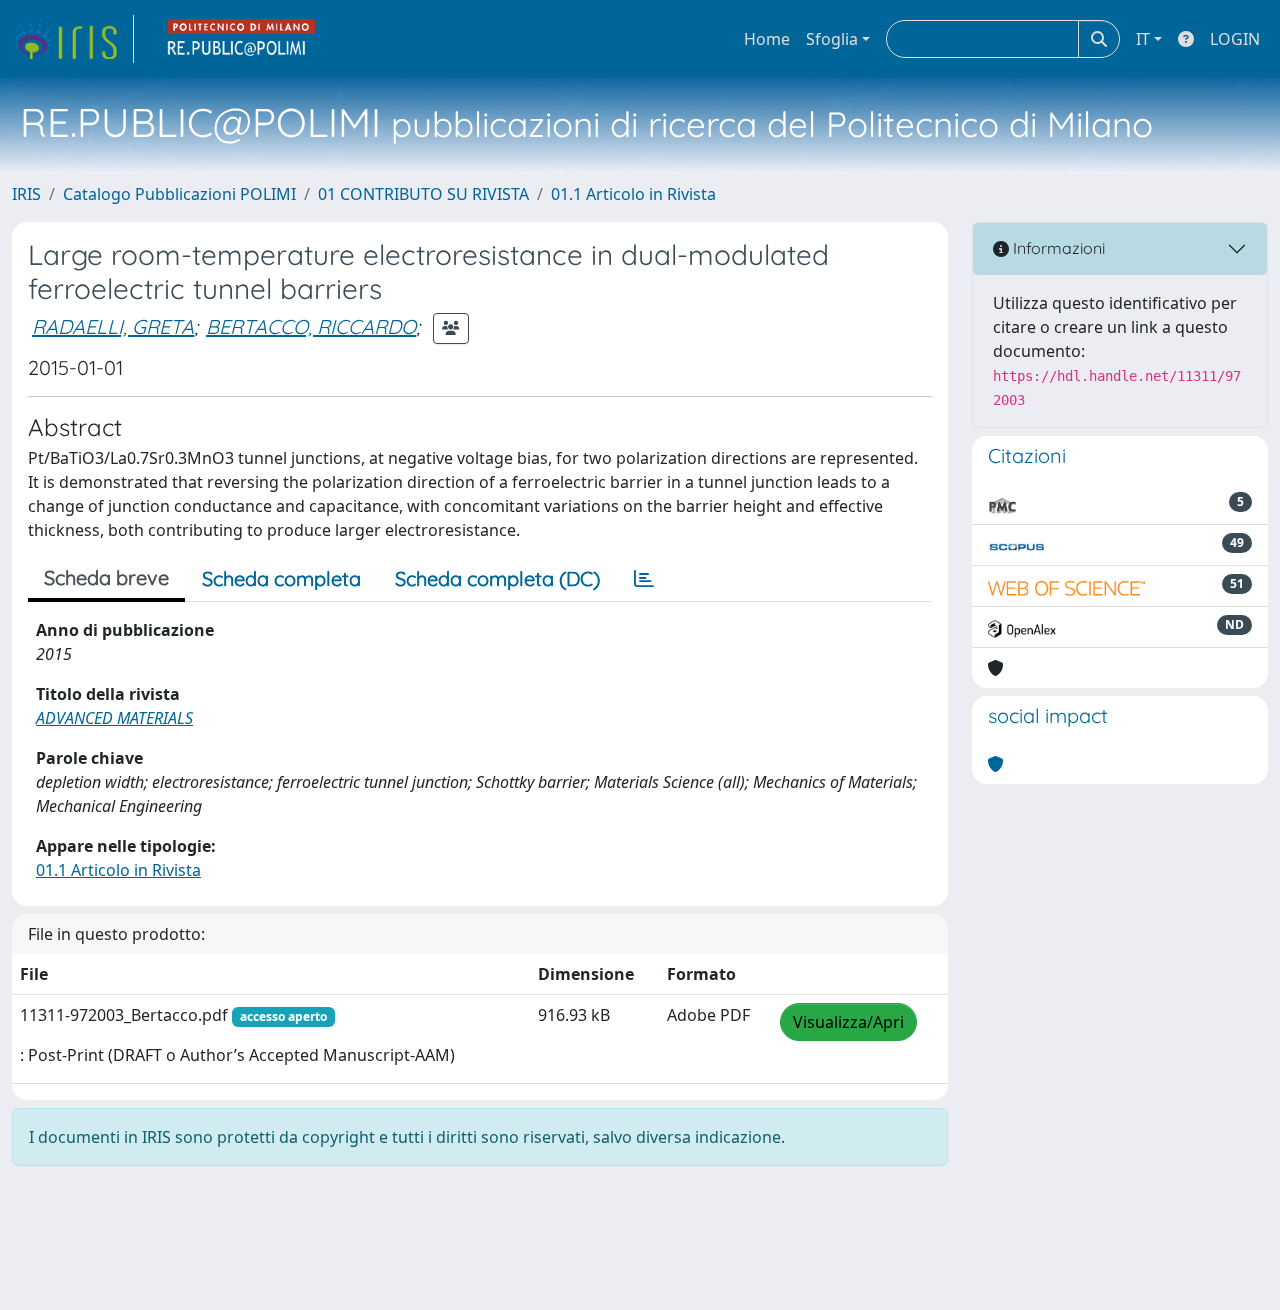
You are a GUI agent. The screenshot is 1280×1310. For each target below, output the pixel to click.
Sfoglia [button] (832, 39)
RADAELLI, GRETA (113, 326)
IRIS (26, 194)
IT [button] (1143, 39)
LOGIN (1235, 39)
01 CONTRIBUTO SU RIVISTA (423, 194)
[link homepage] (73, 39)
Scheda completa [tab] (281, 578)
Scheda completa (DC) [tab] (497, 578)
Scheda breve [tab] (106, 577)
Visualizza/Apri (848, 1022)
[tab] (644, 579)
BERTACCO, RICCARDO (311, 326)
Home (767, 39)
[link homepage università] (242, 39)
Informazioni (1057, 248)
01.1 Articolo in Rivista (633, 194)
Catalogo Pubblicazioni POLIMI (179, 194)
